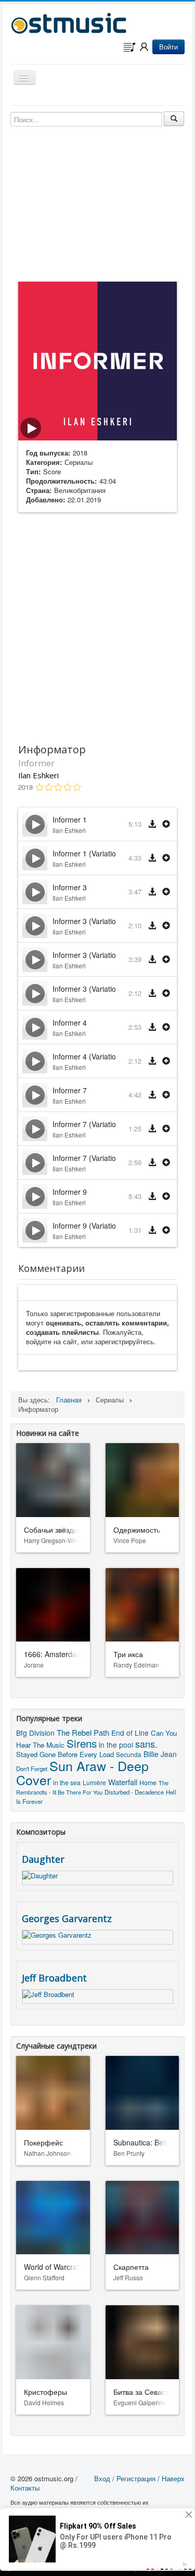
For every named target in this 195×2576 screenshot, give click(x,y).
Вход (102, 2478)
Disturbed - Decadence (134, 1792)
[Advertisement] (97, 626)
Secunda (129, 1754)
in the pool (116, 1745)
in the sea (67, 1782)
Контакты (25, 2488)
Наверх (173, 2478)
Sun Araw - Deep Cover (82, 1772)
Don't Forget (32, 1769)
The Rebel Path (83, 1732)
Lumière (94, 1783)
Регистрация (136, 2478)
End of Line (130, 1733)
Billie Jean (160, 1754)
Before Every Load (86, 1754)
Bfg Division (35, 1733)
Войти (168, 47)
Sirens (82, 1743)
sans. (146, 1744)
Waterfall (123, 1782)
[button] (166, 824)
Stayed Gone (36, 1754)
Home (148, 1782)
